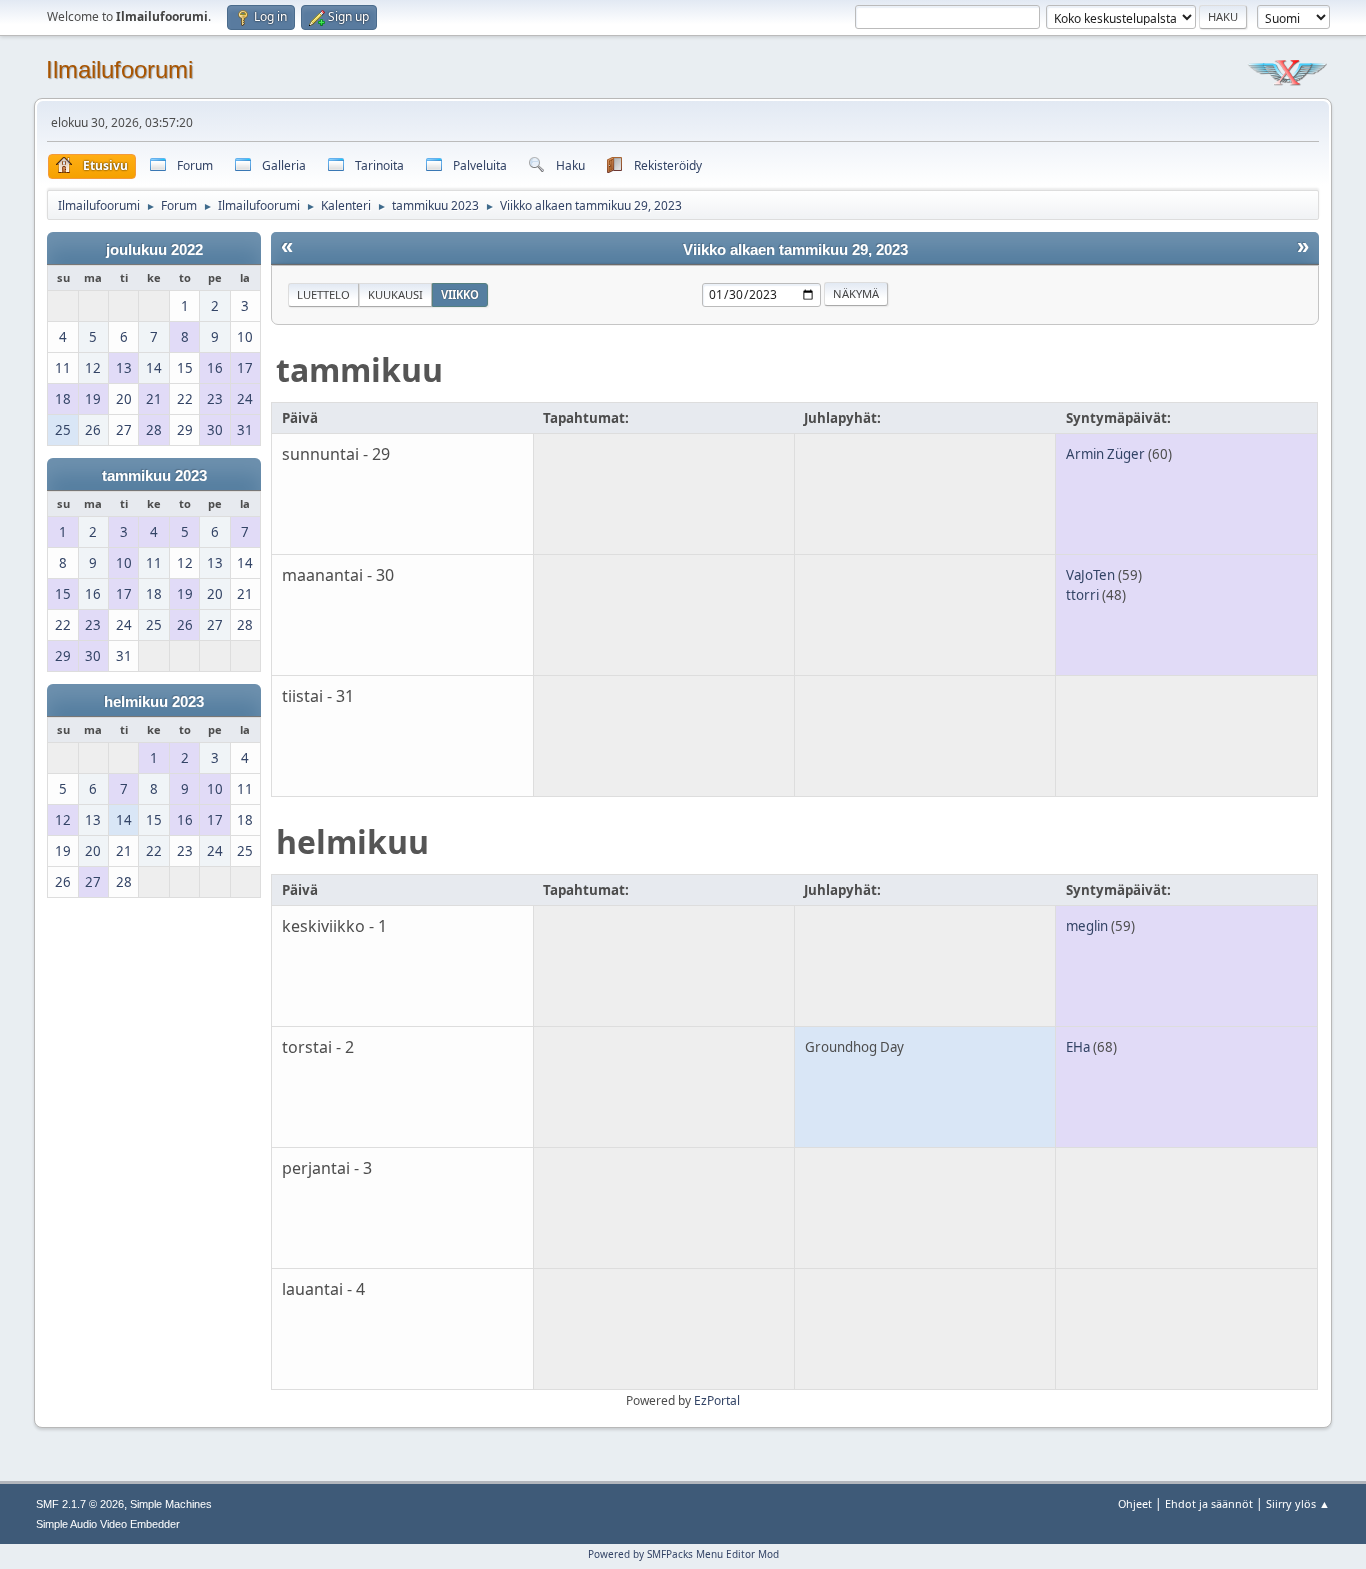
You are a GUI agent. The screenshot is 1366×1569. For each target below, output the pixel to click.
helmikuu (352, 841)
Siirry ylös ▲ (1298, 1503)
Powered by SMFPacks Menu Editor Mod (683, 1554)
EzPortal (717, 1400)
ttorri (1082, 595)
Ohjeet (1135, 1503)
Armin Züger (1105, 454)
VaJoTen (1090, 575)
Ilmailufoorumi (119, 69)
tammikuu (359, 369)
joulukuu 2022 (154, 250)
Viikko (460, 294)
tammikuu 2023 (154, 476)
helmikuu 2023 (154, 702)
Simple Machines (171, 1504)
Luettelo (323, 294)
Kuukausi (395, 294)
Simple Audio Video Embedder (108, 1524)
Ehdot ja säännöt (1209, 1503)
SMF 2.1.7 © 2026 (80, 1504)
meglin (1087, 926)
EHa (1078, 1047)
